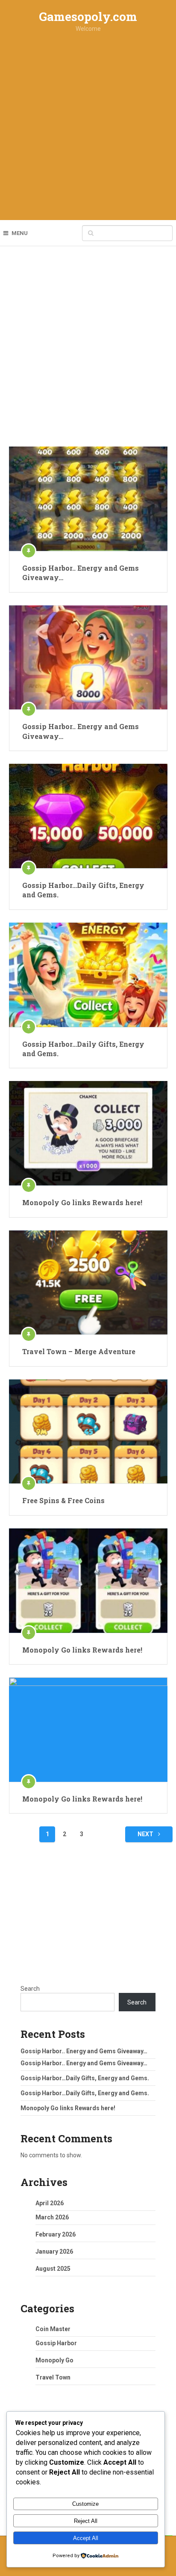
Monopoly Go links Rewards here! (82, 1202)
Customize (85, 2504)
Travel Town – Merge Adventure (79, 1351)
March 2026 (52, 2217)
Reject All (86, 2521)
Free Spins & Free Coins (63, 1500)
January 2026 (54, 2251)
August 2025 (53, 2269)
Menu (20, 233)
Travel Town (53, 2377)
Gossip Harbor (56, 2343)
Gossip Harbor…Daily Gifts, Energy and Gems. (83, 890)
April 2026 (50, 2203)
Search (30, 1989)
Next (146, 1834)
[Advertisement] (88, 128)
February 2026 (56, 2234)
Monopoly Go (54, 2360)
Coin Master (53, 2329)
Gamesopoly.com (88, 16)
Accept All (86, 2538)
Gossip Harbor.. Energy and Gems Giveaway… (81, 573)
